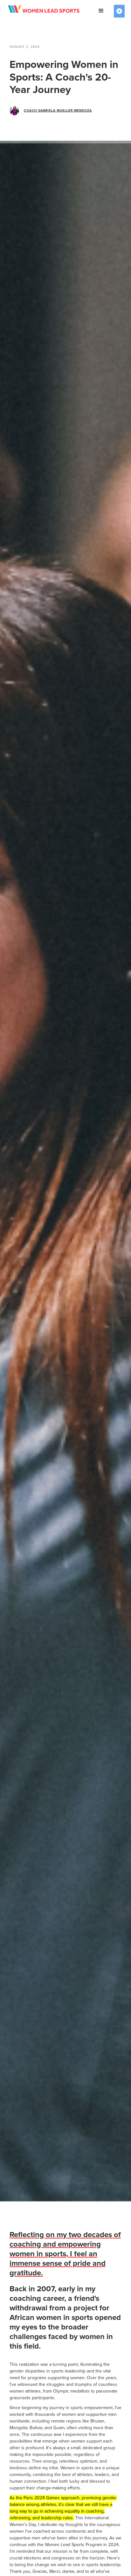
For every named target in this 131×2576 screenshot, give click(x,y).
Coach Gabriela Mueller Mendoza (58, 111)
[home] (48, 11)
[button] (101, 11)
